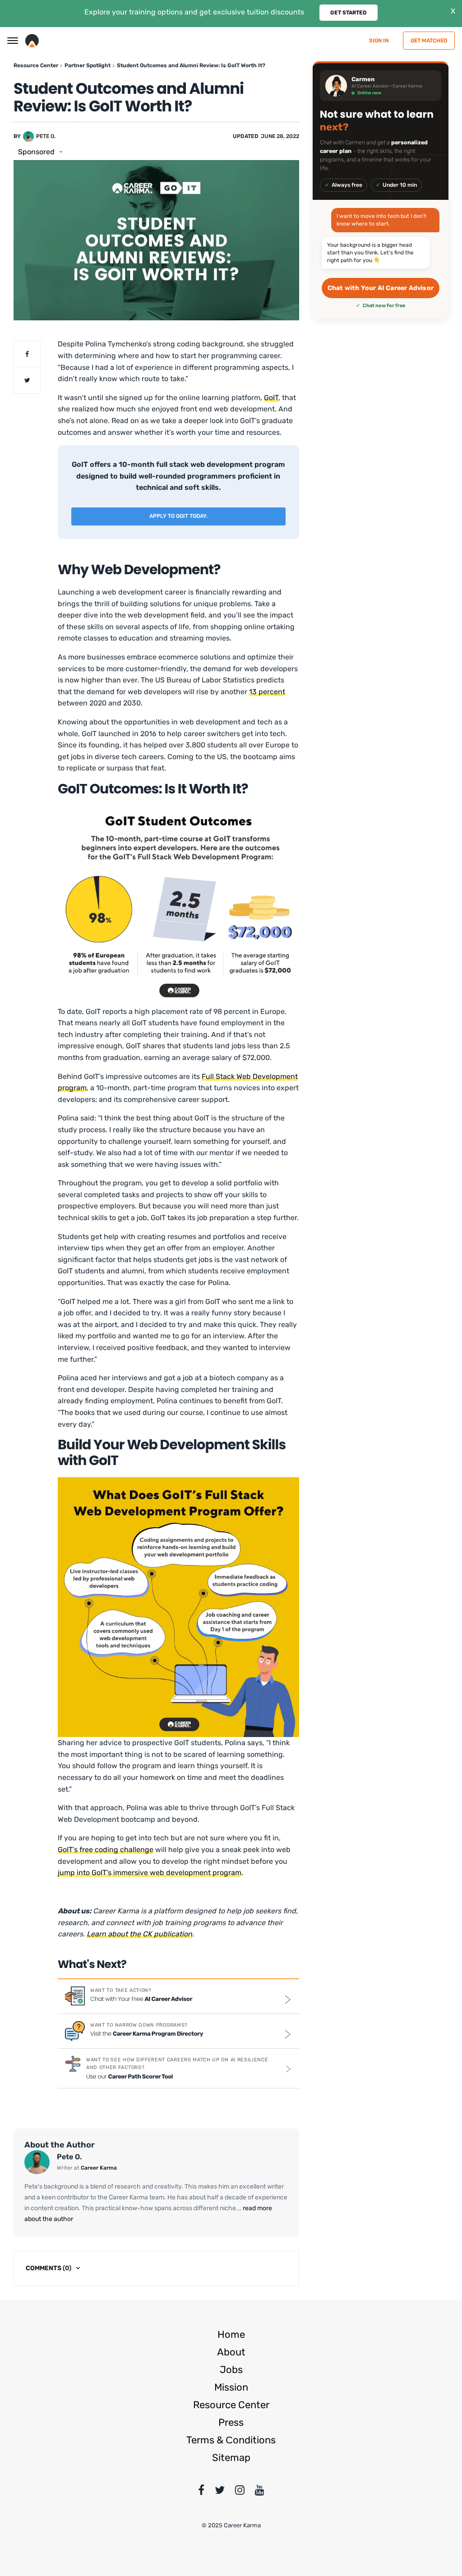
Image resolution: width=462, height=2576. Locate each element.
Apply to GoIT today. (178, 516)
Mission (231, 2387)
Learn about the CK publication (139, 1934)
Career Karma (99, 2168)
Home (231, 2334)
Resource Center (231, 2405)
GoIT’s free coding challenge (106, 1850)
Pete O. (46, 136)
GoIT (271, 398)
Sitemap (231, 2458)
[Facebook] (201, 2492)
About (231, 2352)
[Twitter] (220, 2492)
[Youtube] (260, 2492)
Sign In (379, 41)
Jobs (231, 2370)
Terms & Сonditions (231, 2440)
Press (231, 2422)
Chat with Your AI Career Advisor (381, 288)
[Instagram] (240, 2492)
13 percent (267, 692)
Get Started (349, 13)
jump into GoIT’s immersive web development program (150, 1873)
